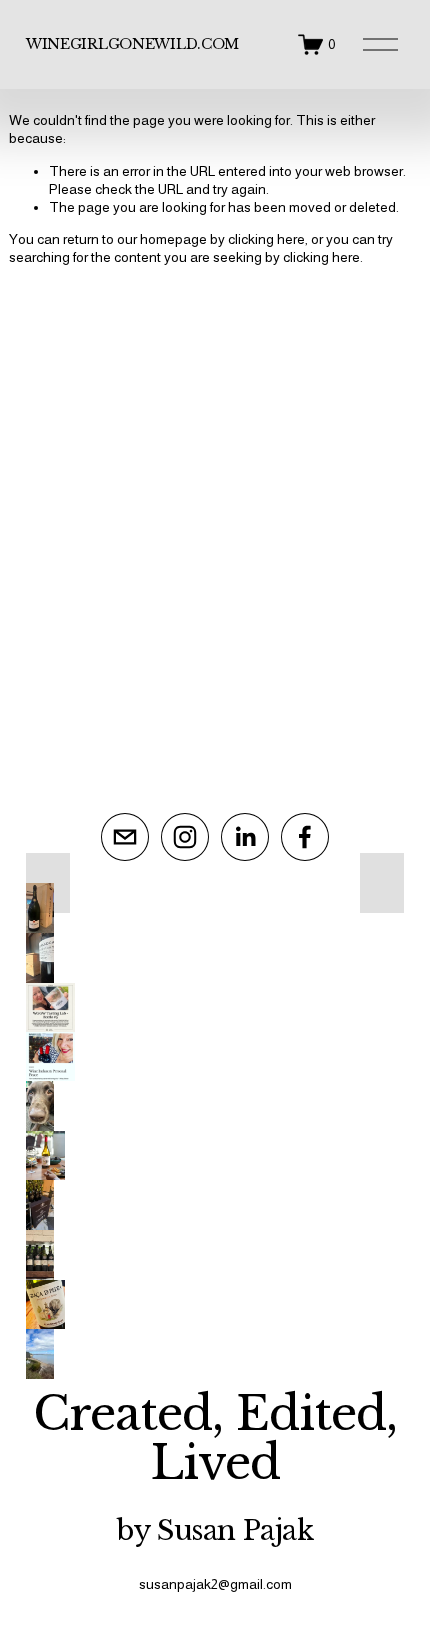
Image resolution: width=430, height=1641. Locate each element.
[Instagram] (185, 837)
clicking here (266, 239)
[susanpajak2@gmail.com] (125, 837)
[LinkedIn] (245, 837)
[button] (48, 883)
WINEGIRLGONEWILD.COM (132, 44)
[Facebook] (305, 837)
